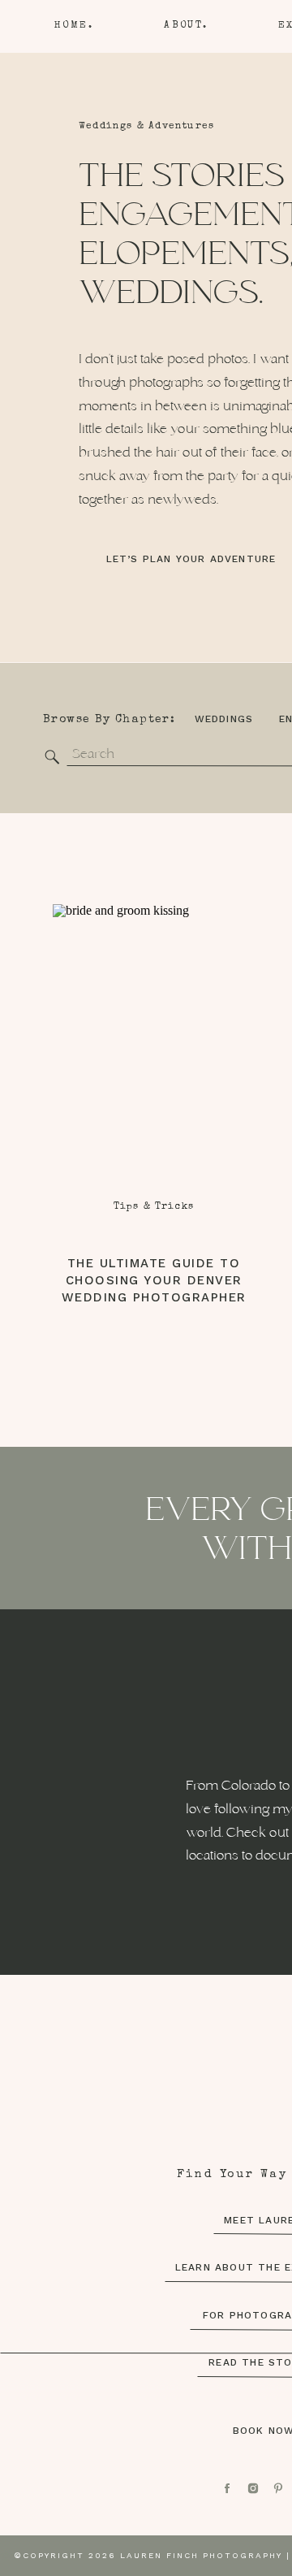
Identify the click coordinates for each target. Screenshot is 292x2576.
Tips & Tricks (154, 1207)
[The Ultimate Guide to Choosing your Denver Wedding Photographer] (153, 1061)
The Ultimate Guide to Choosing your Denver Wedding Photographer (154, 1280)
